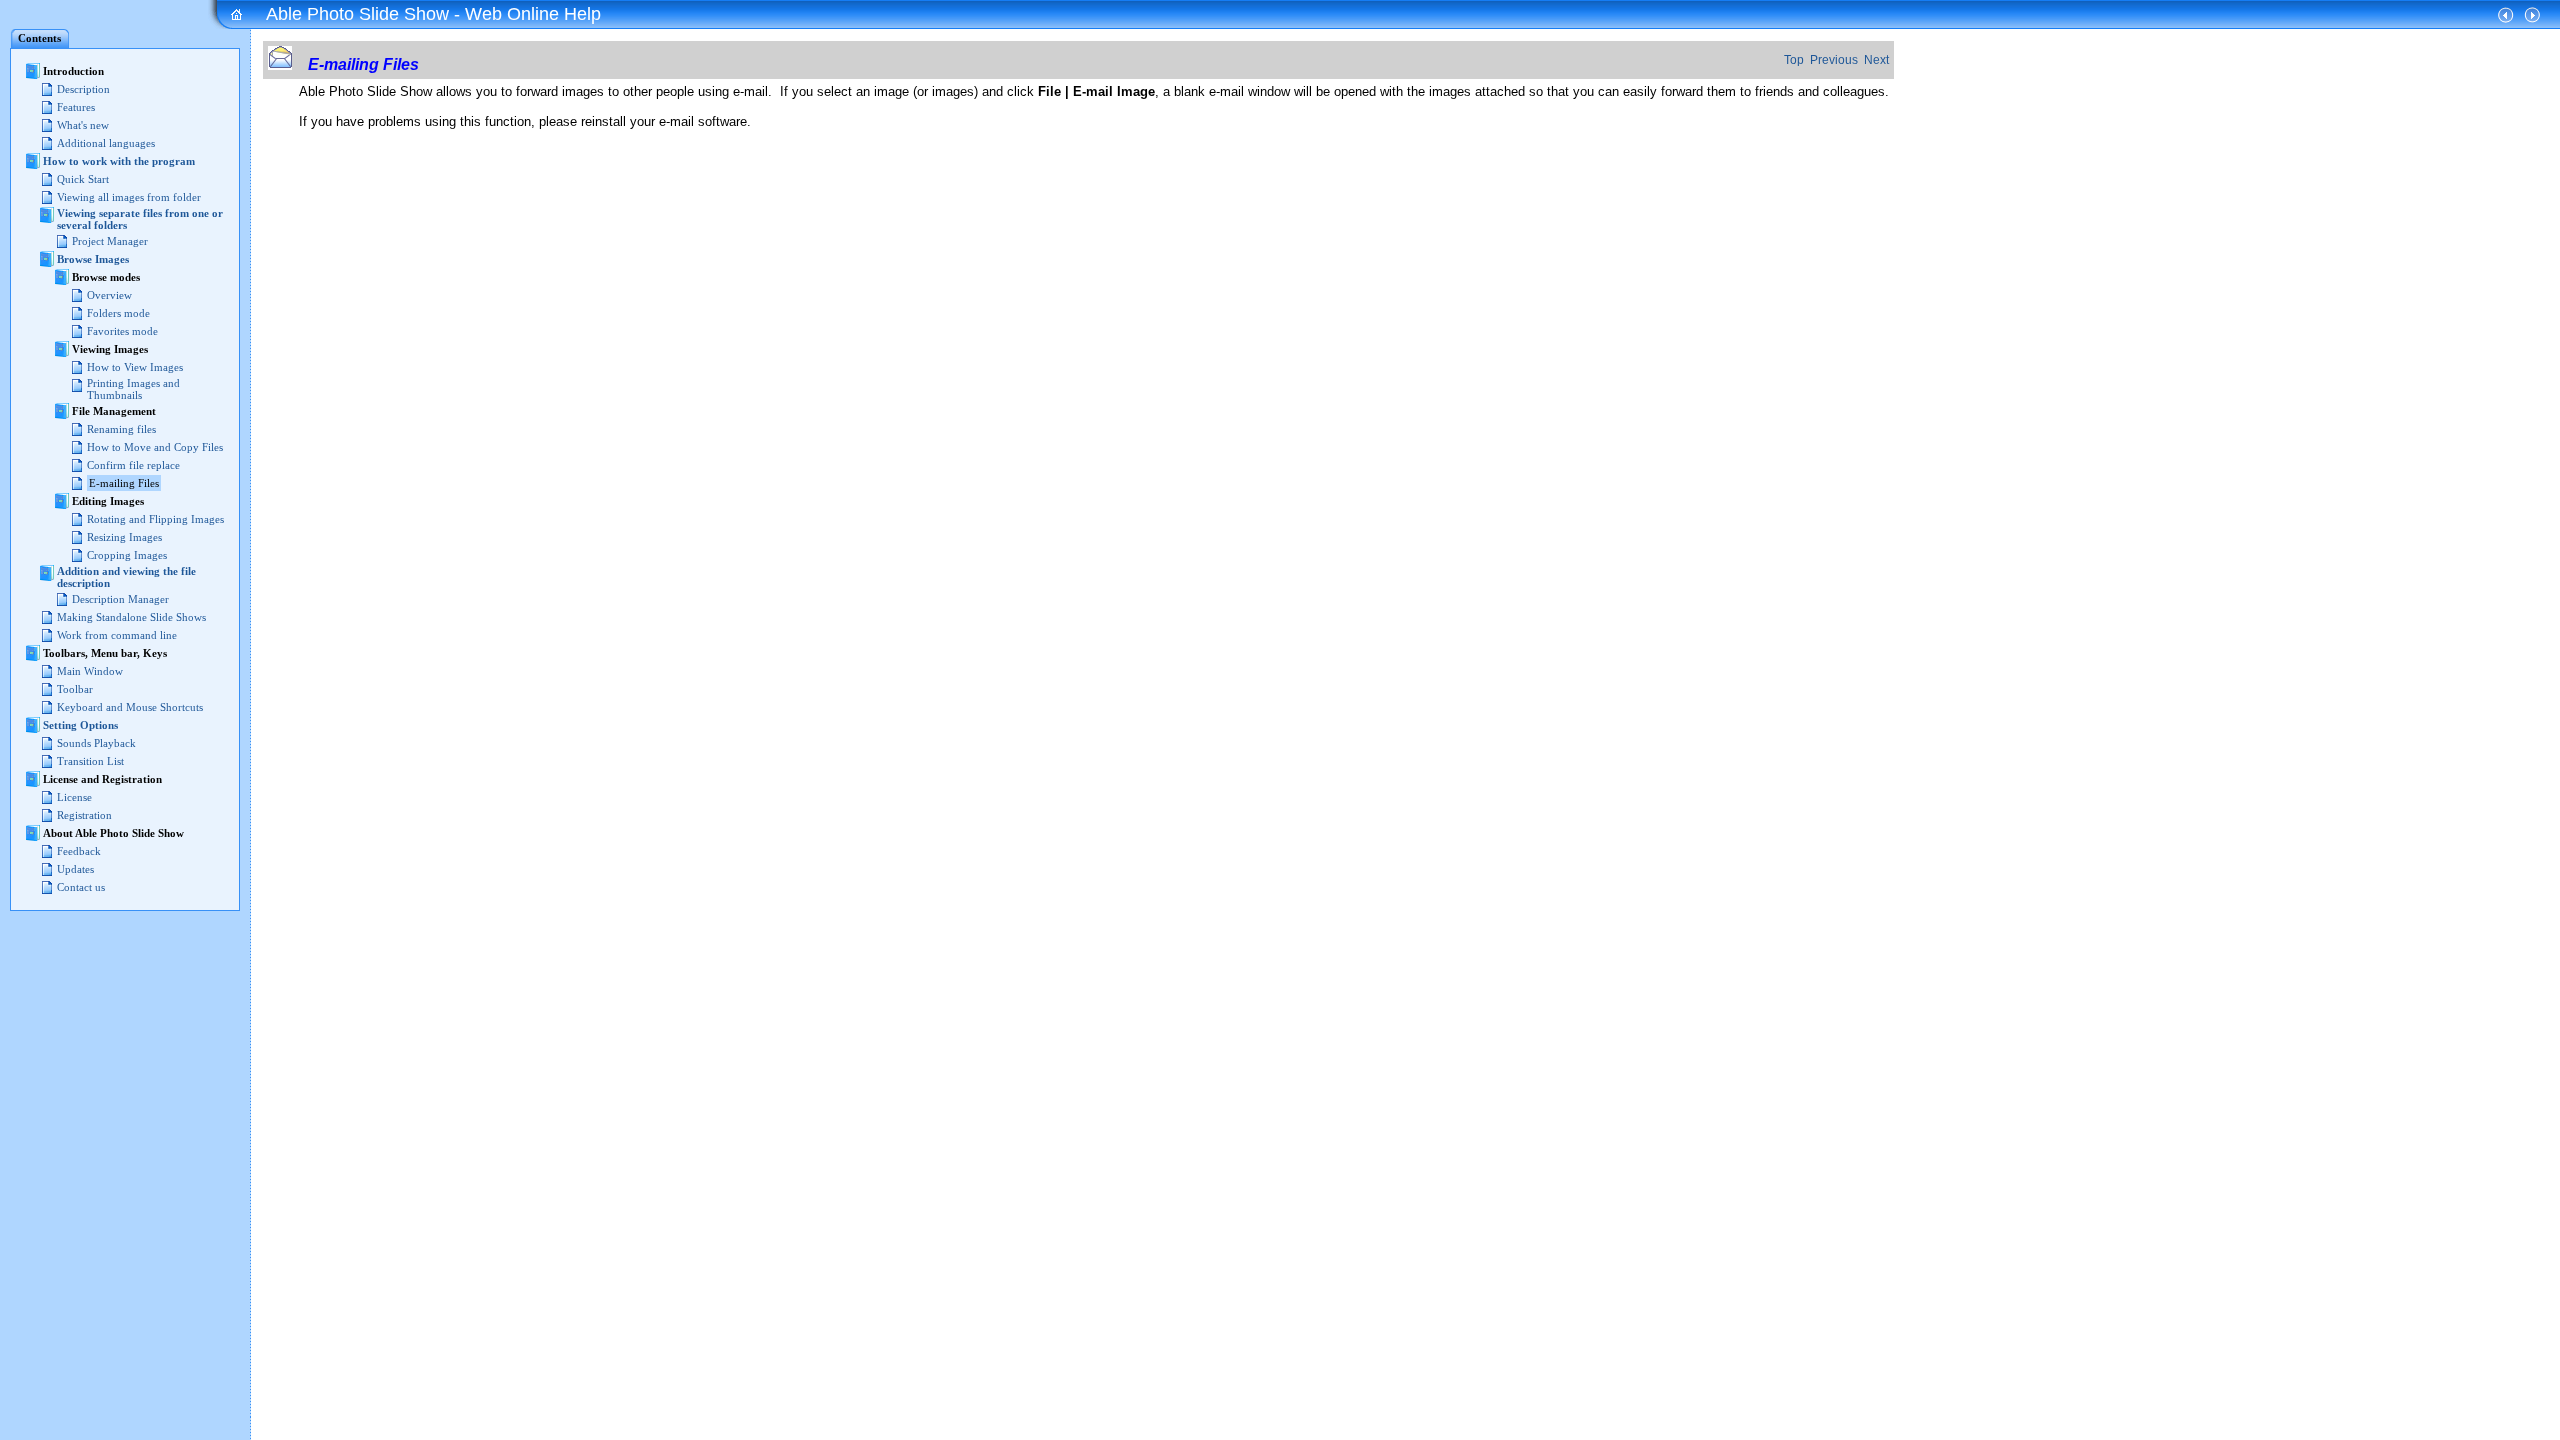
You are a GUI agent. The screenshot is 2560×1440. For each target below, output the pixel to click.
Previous (1834, 60)
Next (1876, 60)
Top (1794, 60)
